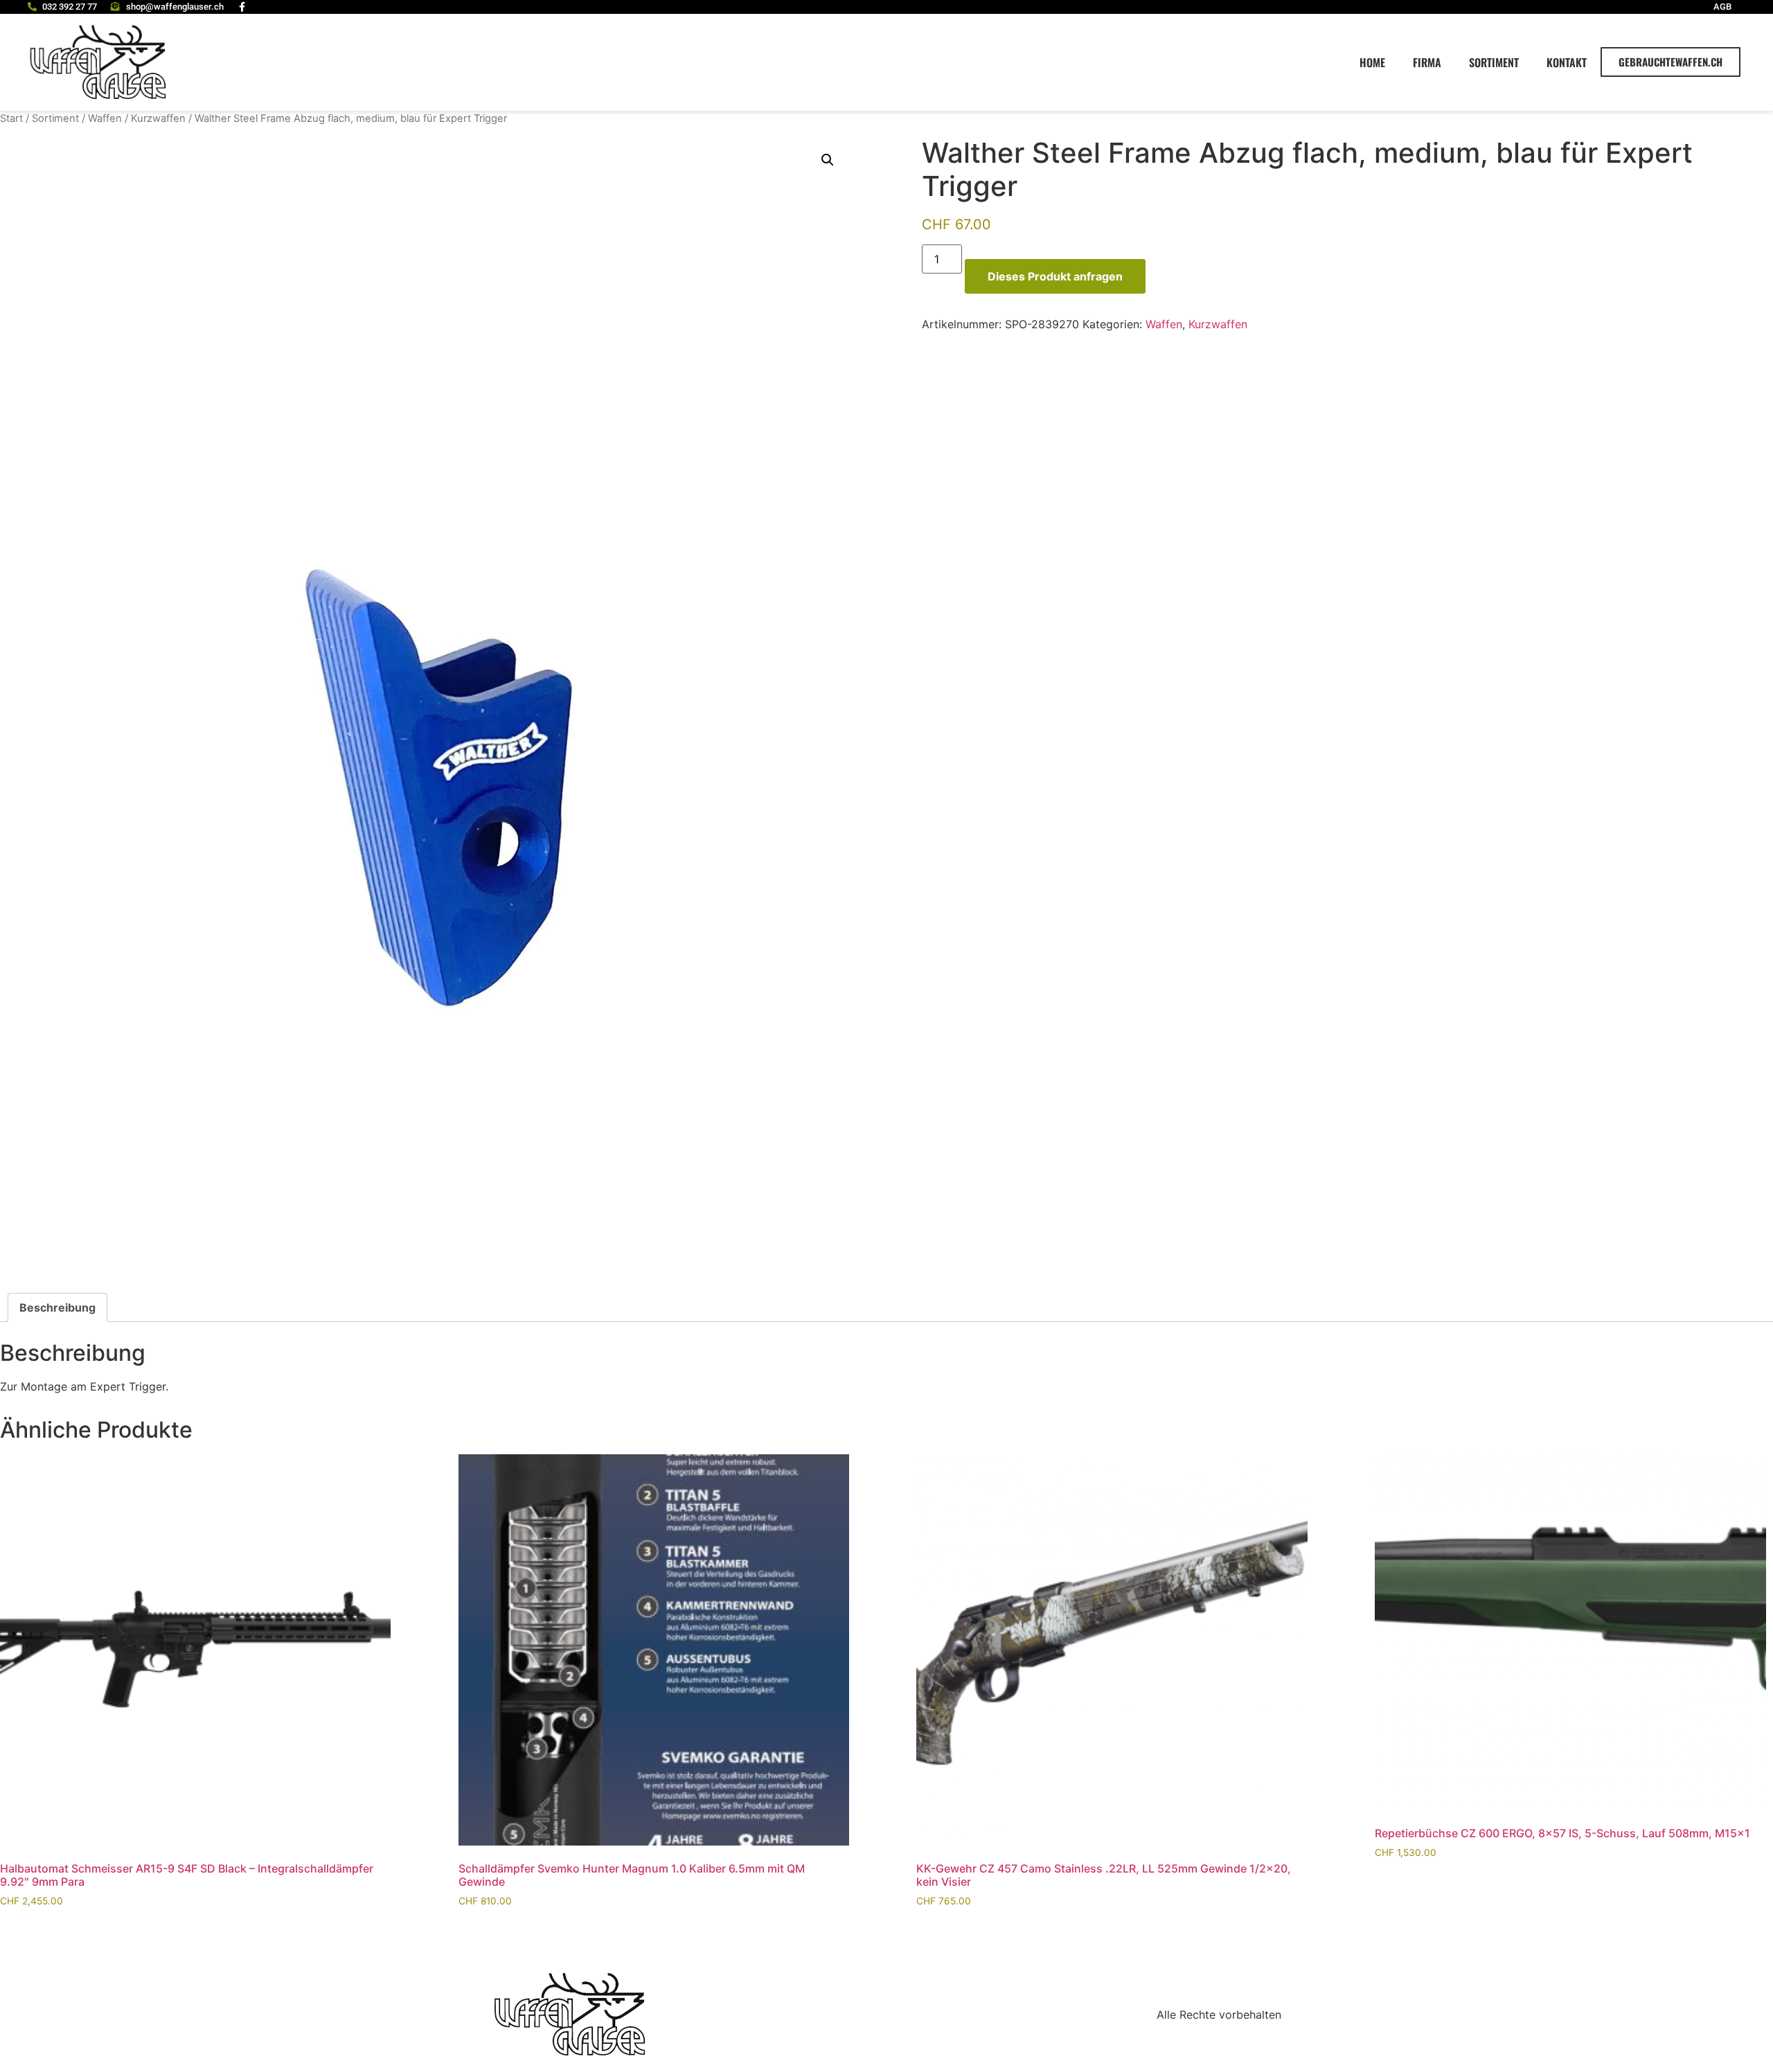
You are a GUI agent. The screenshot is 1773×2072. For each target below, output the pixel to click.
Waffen (105, 118)
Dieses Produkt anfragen (1055, 276)
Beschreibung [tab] (57, 1307)
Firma (1427, 62)
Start (11, 118)
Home (1372, 62)
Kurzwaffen (158, 118)
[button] (828, 160)
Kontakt (1567, 62)
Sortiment (1494, 62)
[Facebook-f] (242, 7)
